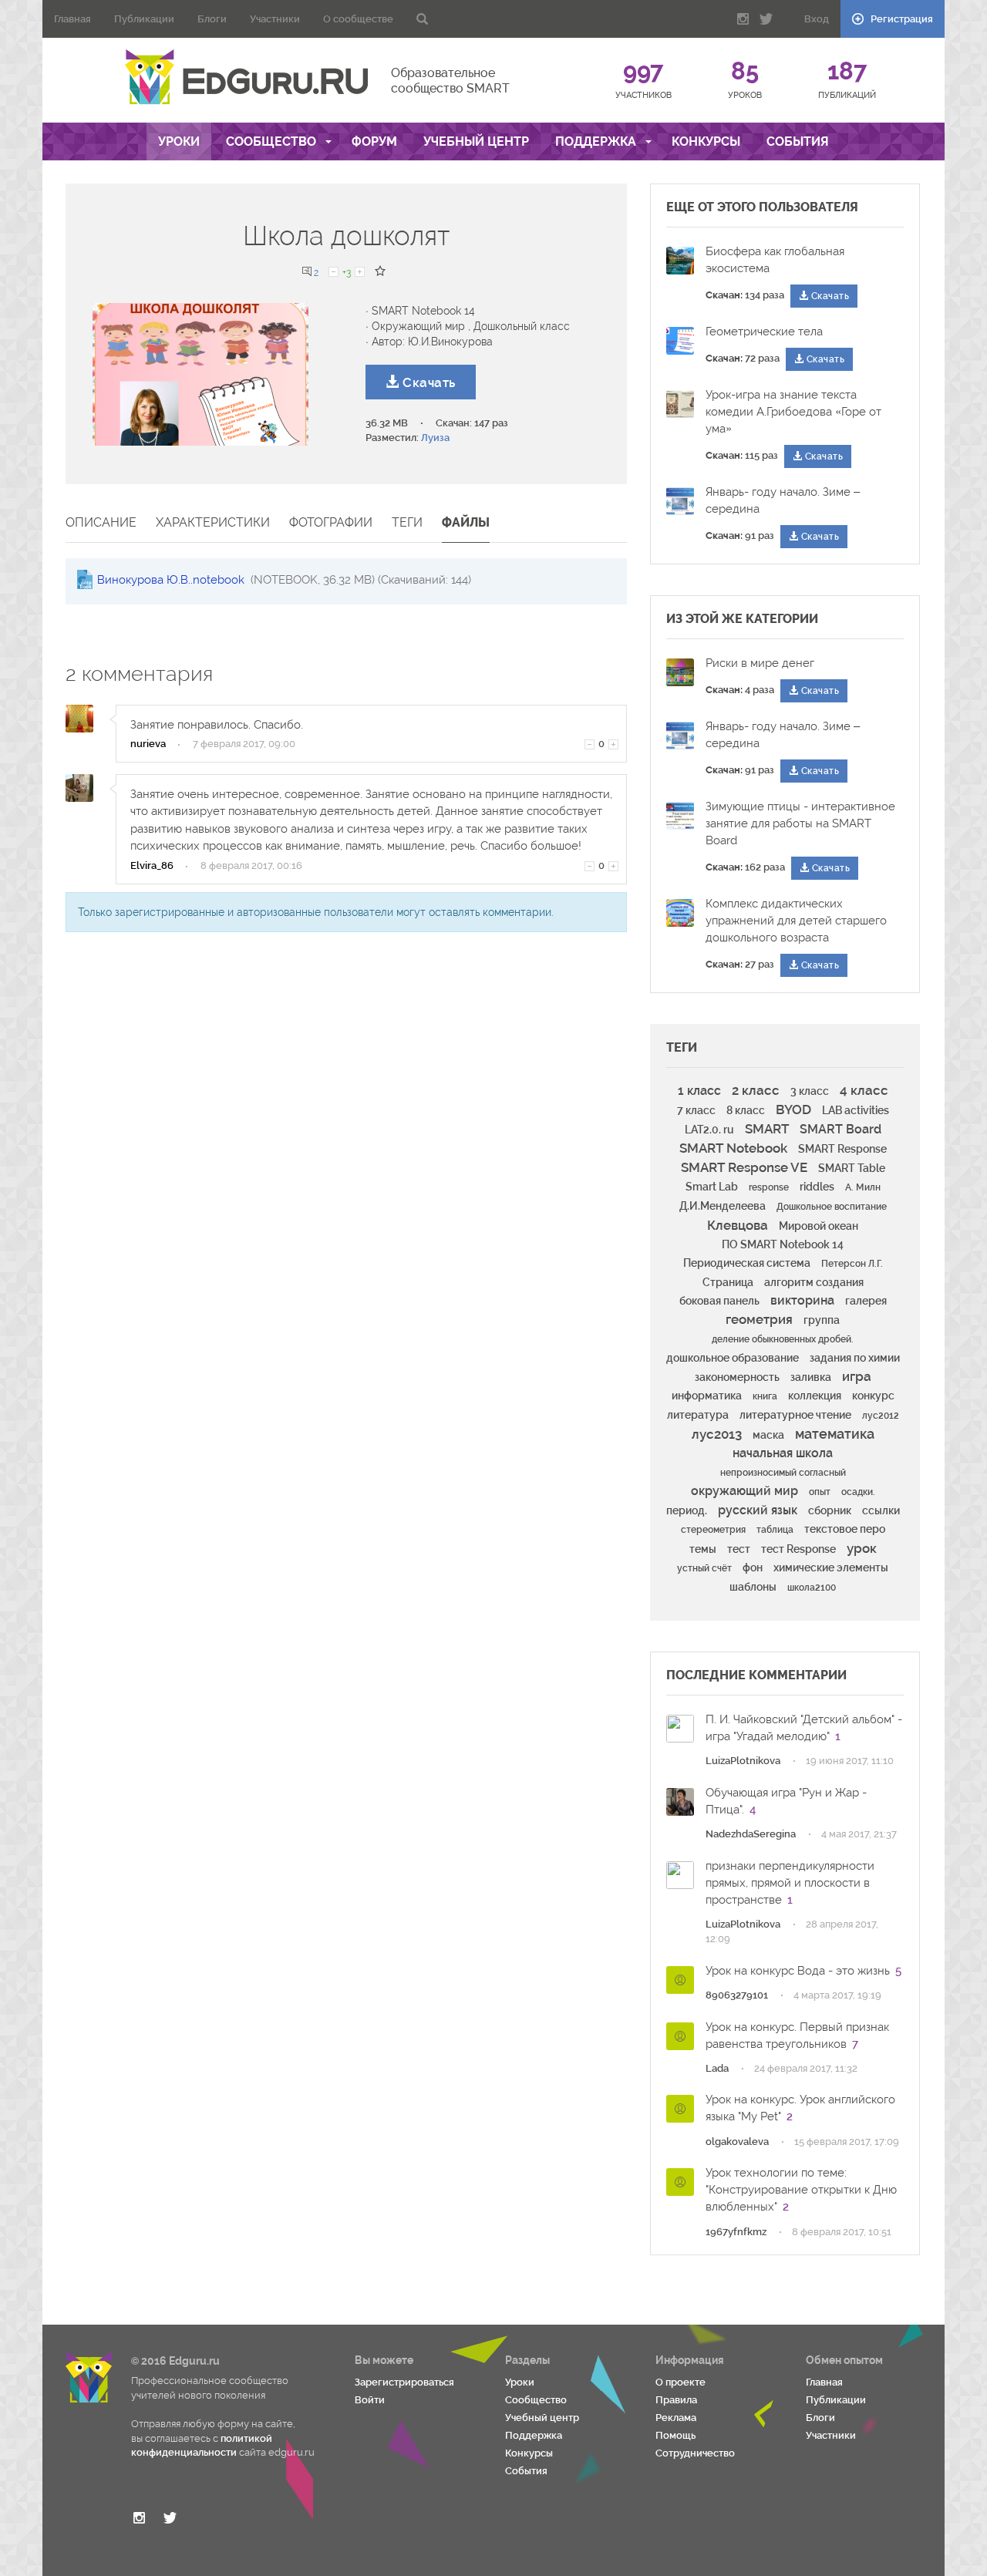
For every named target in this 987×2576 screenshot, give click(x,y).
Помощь (675, 2435)
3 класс (810, 1091)
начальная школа (783, 1453)
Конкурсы (706, 141)
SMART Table (852, 1168)
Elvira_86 (152, 865)
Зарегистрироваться (404, 2382)
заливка (811, 1377)
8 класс (746, 1110)
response (769, 1187)
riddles (817, 1187)
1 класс (699, 1091)
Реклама (676, 2418)
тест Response (798, 1549)
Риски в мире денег (760, 663)
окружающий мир (744, 1491)
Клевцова (738, 1225)
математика (835, 1434)
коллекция (815, 1396)
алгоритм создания (814, 1282)
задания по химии (855, 1358)
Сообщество (273, 141)
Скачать (428, 382)
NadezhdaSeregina (751, 1834)
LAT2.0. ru (709, 1130)
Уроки (179, 141)
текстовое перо (845, 1529)
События (798, 141)
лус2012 (881, 1416)
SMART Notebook (733, 1148)
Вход (817, 19)
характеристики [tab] (213, 522)
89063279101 (737, 1995)
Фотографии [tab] (331, 522)
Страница (728, 1282)
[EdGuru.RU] (246, 77)
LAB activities (856, 1110)
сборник (830, 1510)
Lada (717, 2068)
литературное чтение (795, 1415)
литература (698, 1415)
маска (768, 1435)
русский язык (758, 1510)
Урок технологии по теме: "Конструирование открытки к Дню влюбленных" (801, 2190)
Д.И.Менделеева (723, 1206)
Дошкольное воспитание (832, 1207)
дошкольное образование (733, 1358)
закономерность (737, 1377)
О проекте (680, 2382)
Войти (370, 2400)
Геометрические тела (764, 332)
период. (687, 1510)
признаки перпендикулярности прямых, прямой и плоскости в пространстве (790, 1883)
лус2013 (717, 1434)
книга (765, 1396)
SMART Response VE (744, 1167)
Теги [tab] (407, 522)
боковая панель (719, 1301)
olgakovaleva (737, 2142)
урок (862, 1548)
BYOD (793, 1110)
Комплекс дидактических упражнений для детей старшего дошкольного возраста (796, 921)
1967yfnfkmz (736, 2232)
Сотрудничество (695, 2453)
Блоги (212, 19)
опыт (820, 1492)
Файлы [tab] (466, 522)
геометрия (759, 1319)
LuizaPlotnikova (743, 1761)
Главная (72, 19)
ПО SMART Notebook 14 (783, 1244)
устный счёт (704, 1568)
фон (753, 1567)
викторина (802, 1300)
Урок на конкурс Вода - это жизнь (798, 1971)
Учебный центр (476, 141)
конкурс (873, 1396)
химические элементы (831, 1567)
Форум (374, 141)
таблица (775, 1530)
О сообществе (358, 19)
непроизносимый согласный (783, 1473)
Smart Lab (712, 1187)
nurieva (148, 744)
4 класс (864, 1090)
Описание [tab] (101, 522)
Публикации (144, 19)
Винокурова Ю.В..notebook (172, 580)
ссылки (881, 1510)
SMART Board (840, 1129)
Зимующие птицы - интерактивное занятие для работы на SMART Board (800, 823)
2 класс (756, 1090)
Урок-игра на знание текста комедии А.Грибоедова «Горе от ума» (793, 412)
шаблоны (753, 1587)
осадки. (858, 1492)
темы (703, 1549)
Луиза (435, 438)
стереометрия (713, 1530)
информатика (707, 1396)
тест (739, 1549)
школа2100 (812, 1588)
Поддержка (597, 141)
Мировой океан (819, 1226)
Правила (676, 2400)
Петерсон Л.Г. (852, 1264)
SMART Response (842, 1149)
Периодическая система (747, 1263)
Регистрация (901, 19)
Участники (275, 19)
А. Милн (863, 1187)
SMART (767, 1129)
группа (822, 1320)
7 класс (696, 1110)
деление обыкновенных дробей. (783, 1339)
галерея (866, 1301)
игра (857, 1376)
